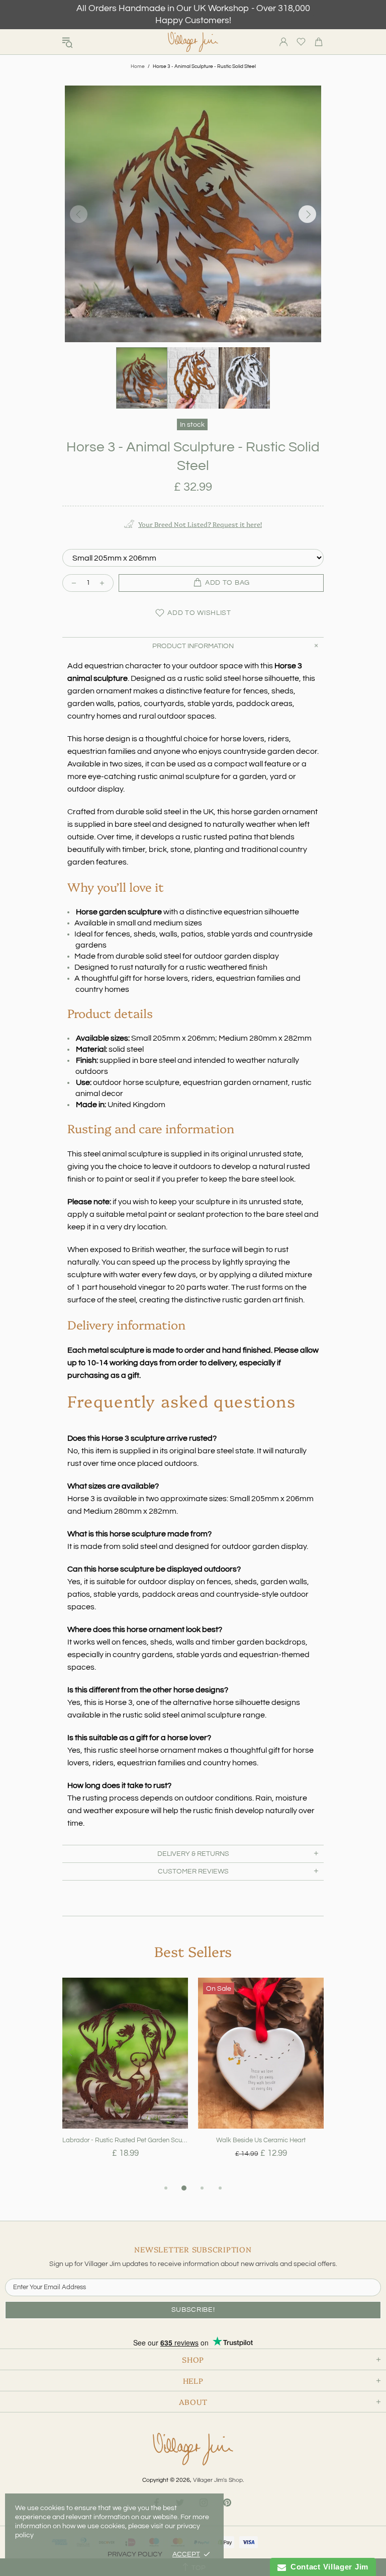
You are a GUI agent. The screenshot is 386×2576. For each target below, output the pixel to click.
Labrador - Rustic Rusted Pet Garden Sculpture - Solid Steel (125, 2140)
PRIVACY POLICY (135, 2554)
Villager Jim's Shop (193, 42)
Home (138, 66)
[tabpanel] (125, 2080)
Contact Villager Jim (327, 2567)
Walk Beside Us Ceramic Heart (261, 2140)
